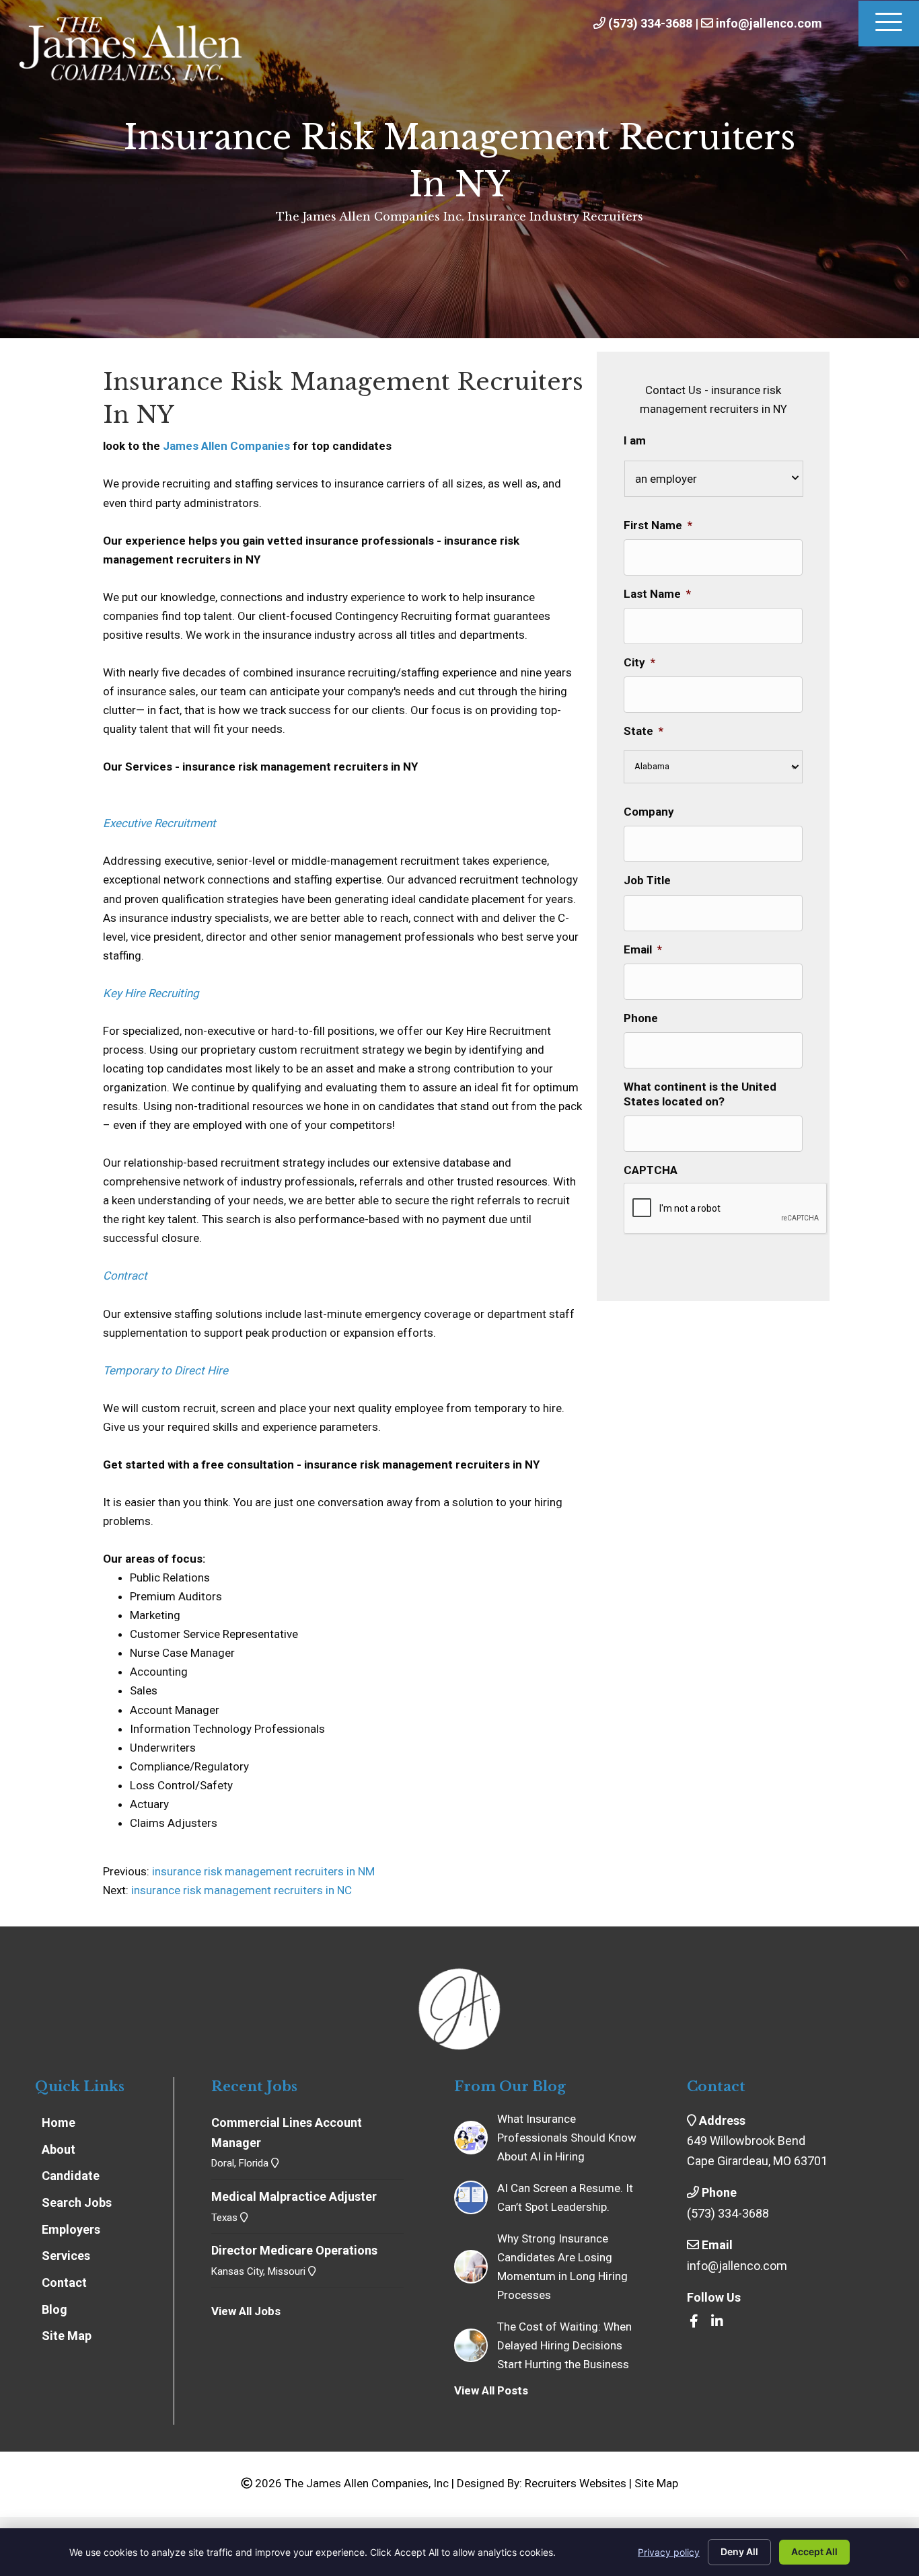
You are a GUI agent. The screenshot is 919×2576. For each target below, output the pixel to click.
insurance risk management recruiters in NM (262, 1871)
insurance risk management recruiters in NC (242, 1890)
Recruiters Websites (576, 2483)
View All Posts (491, 2390)
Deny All (739, 2551)
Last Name (657, 594)
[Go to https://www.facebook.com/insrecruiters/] (694, 2322)
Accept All (814, 2551)
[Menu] (889, 24)
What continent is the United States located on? (700, 1094)
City (639, 662)
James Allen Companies (226, 446)
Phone (641, 1018)
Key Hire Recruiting (151, 993)
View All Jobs (246, 2311)
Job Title (647, 880)
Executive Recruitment (159, 823)
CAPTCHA (651, 1170)
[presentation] (726, 1209)
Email (643, 949)
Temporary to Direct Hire (166, 1370)
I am (635, 440)
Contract (125, 1276)
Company (649, 812)
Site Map (656, 2483)
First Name (658, 525)
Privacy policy (669, 2552)
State (644, 731)
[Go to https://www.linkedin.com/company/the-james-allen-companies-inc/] (717, 2322)
